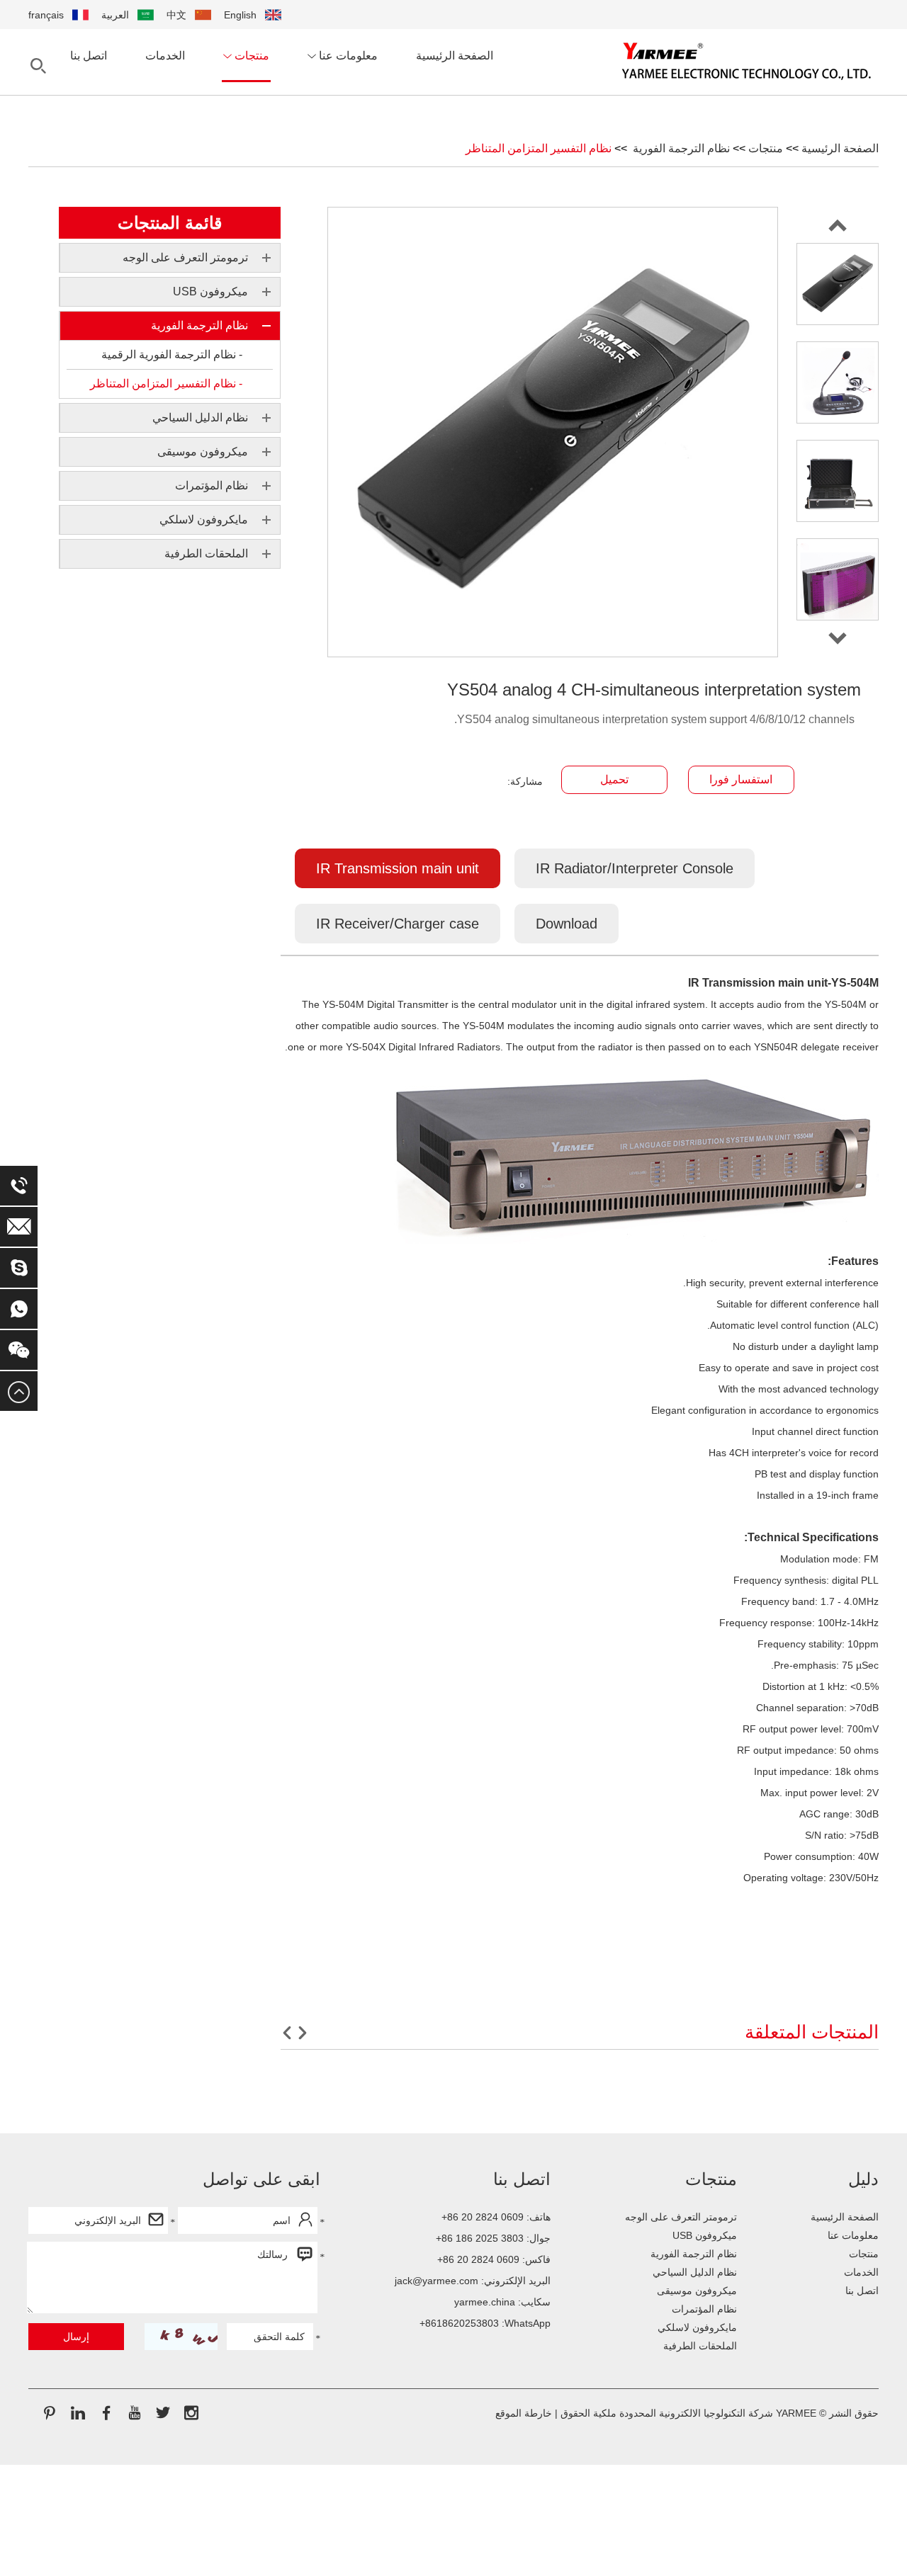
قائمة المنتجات (170, 223)
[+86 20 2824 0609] (19, 1186)
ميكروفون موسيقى (697, 2291)
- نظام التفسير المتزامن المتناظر (166, 384)
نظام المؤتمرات (704, 2309)
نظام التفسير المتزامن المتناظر (539, 148)
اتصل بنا (89, 56)
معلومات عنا (347, 56)
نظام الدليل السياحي (695, 2272)
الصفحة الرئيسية (455, 56)
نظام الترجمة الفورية (680, 148)
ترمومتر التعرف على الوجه (681, 2217)
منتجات (250, 56)
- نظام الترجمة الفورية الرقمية (172, 354)
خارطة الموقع (524, 2413)
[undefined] (553, 432)
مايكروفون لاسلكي (697, 2327)
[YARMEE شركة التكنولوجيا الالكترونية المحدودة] (747, 61)
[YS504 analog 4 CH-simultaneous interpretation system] (838, 284)
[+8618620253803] (19, 1309)
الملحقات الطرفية (700, 2346)
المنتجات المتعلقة (812, 2032)
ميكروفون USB (705, 2235)
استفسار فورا (741, 779)
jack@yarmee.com (436, 2281)
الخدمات (165, 56)
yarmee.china (485, 2302)
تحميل (614, 779)
